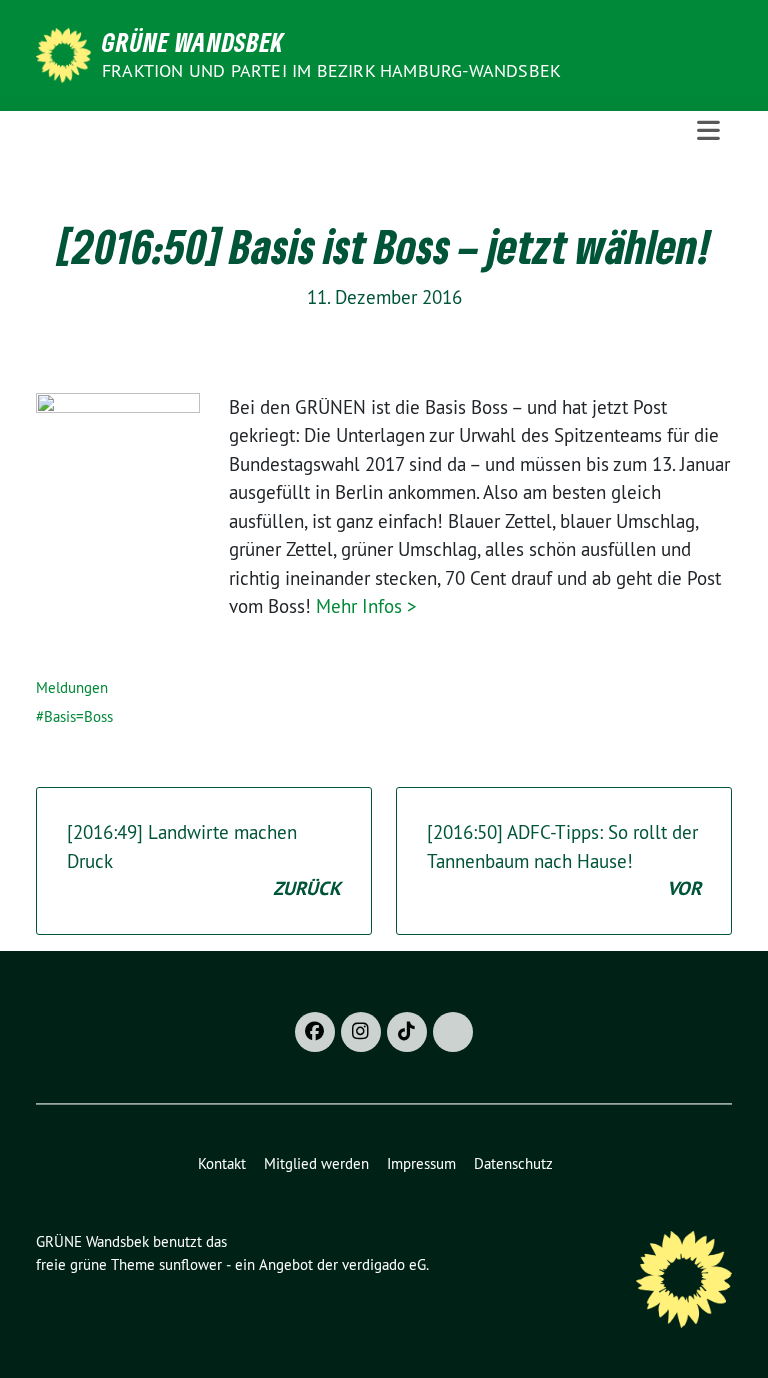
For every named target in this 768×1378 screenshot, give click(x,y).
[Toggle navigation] (708, 131)
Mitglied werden (316, 1163)
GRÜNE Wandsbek (193, 42)
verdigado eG (384, 1264)
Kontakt (222, 1163)
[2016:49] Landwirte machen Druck (204, 860)
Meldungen (72, 687)
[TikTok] (407, 1032)
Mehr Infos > (366, 606)
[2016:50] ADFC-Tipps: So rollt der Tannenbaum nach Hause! (564, 860)
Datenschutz (513, 1163)
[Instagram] (361, 1032)
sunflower (190, 1264)
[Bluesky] (453, 1032)
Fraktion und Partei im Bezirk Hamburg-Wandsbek (331, 70)
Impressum (421, 1163)
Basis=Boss (78, 716)
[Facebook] (315, 1032)
